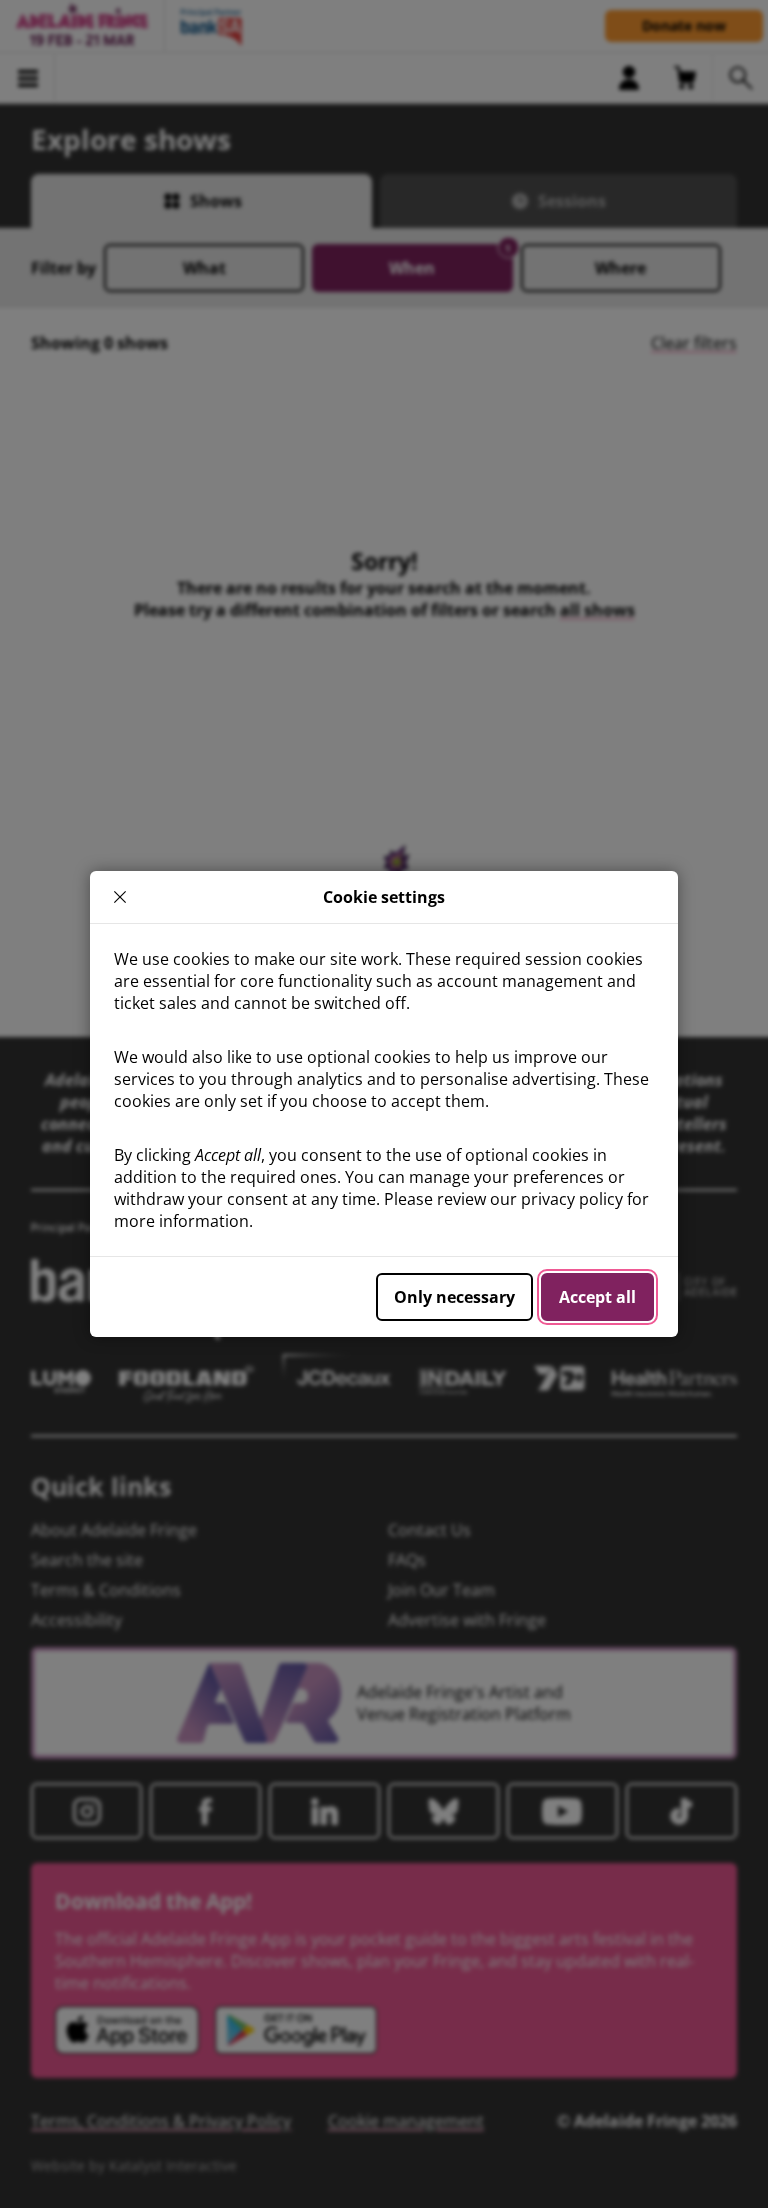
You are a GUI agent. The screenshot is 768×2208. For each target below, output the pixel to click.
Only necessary (454, 1297)
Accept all (597, 1297)
